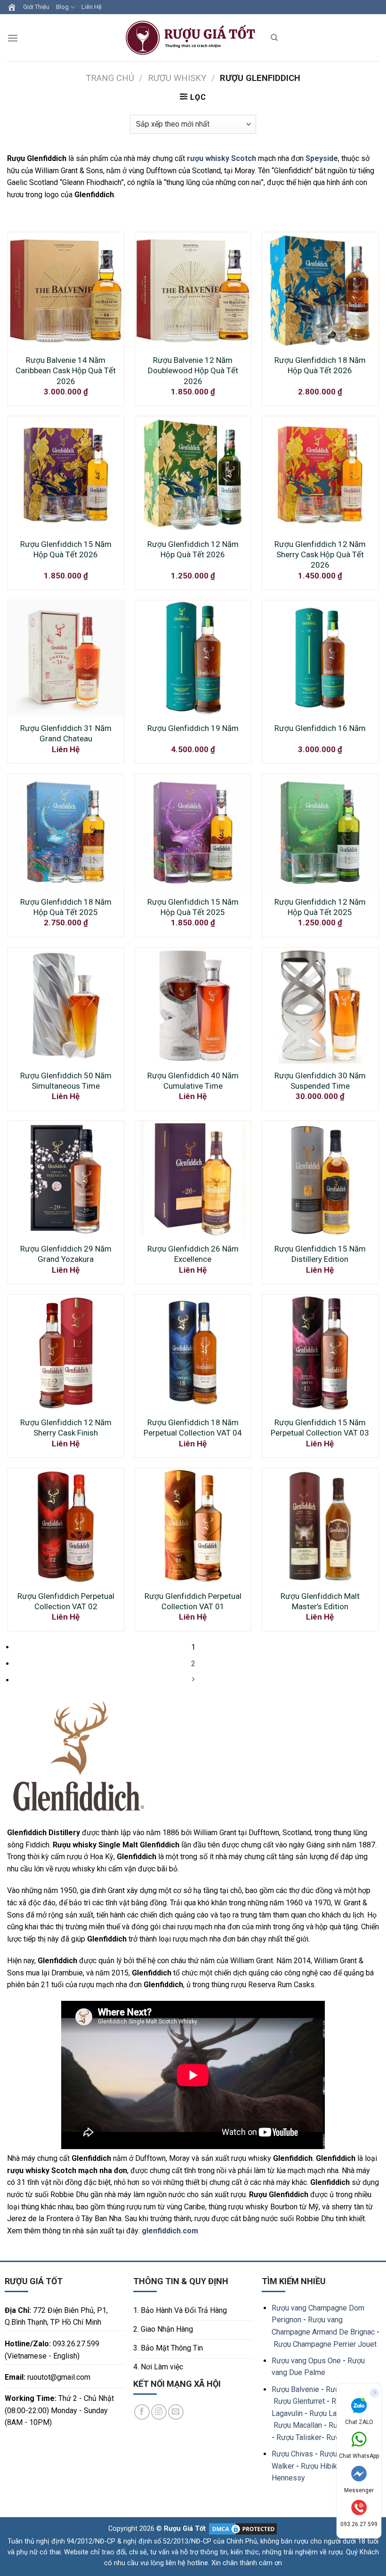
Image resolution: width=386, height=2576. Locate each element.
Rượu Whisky (177, 78)
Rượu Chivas (292, 2454)
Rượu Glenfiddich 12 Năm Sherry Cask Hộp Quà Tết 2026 (320, 554)
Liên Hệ (92, 7)
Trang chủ (110, 78)
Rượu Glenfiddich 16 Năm (320, 728)
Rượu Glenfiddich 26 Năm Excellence (193, 1254)
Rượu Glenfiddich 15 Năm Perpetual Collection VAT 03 (320, 1428)
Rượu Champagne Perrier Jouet (325, 2344)
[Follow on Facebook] (142, 2412)
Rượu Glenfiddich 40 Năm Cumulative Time (193, 1081)
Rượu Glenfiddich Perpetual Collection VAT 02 (66, 1601)
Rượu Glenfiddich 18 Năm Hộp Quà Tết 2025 (66, 907)
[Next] (193, 1680)
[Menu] (13, 38)
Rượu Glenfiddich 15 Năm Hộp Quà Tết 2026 (66, 549)
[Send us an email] (176, 2412)
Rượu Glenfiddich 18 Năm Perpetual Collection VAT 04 (193, 1428)
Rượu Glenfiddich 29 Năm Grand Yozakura (66, 1254)
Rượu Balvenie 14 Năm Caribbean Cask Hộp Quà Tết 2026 (66, 370)
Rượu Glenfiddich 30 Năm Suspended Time (320, 1081)
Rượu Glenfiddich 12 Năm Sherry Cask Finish (66, 1428)
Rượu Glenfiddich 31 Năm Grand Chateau (66, 733)
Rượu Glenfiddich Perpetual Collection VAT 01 (193, 1601)
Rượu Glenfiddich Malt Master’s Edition (320, 1601)
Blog (62, 7)
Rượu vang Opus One (306, 2361)
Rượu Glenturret (299, 2401)
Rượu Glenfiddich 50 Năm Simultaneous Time (66, 1081)
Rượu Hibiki (320, 2466)
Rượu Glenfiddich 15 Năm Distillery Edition (320, 1254)
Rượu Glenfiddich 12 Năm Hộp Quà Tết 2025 (320, 907)
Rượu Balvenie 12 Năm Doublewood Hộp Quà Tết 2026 (193, 370)
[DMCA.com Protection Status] (242, 2529)
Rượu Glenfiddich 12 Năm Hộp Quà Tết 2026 (193, 549)
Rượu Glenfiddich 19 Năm (193, 728)
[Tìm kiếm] (274, 38)
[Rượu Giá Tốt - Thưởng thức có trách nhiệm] (193, 38)
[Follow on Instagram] (159, 2412)
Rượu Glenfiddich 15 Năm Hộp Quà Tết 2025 (193, 907)
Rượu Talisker (299, 2437)
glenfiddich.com (170, 2231)
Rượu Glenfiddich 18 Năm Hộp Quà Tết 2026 (320, 365)
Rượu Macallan (298, 2425)
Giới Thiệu (36, 7)
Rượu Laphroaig (335, 2413)
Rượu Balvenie (295, 2389)
